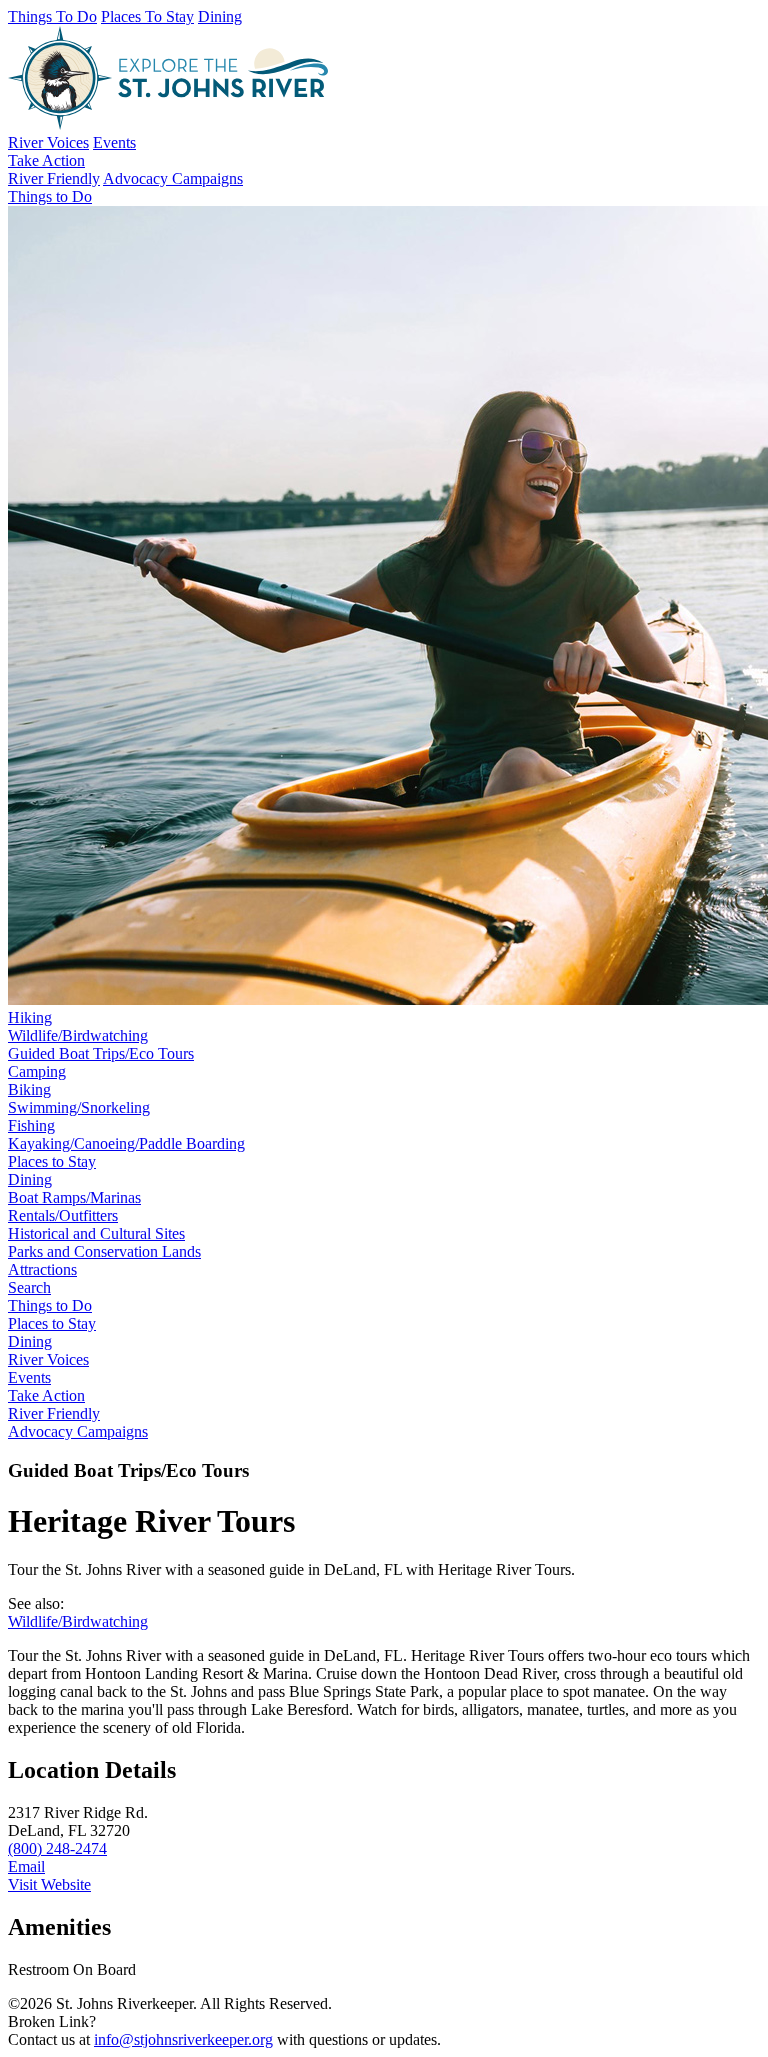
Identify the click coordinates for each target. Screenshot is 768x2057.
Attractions (42, 1269)
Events (114, 142)
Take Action (46, 160)
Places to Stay (52, 1161)
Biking (29, 1089)
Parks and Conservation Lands (104, 1251)
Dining (220, 16)
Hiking (30, 1017)
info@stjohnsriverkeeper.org (183, 2039)
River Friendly (54, 178)
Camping (37, 1071)
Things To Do (52, 16)
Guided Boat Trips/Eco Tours (101, 1053)
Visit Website (49, 1884)
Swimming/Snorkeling (79, 1107)
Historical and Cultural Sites (96, 1233)
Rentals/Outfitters (63, 1215)
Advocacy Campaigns (173, 178)
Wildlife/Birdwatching (78, 1035)
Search (29, 1287)
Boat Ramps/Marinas (74, 1197)
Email (26, 1866)
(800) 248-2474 (57, 1848)
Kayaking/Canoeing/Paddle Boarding (126, 1143)
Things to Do (50, 1305)
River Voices (48, 142)
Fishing (31, 1125)
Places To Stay (147, 16)
